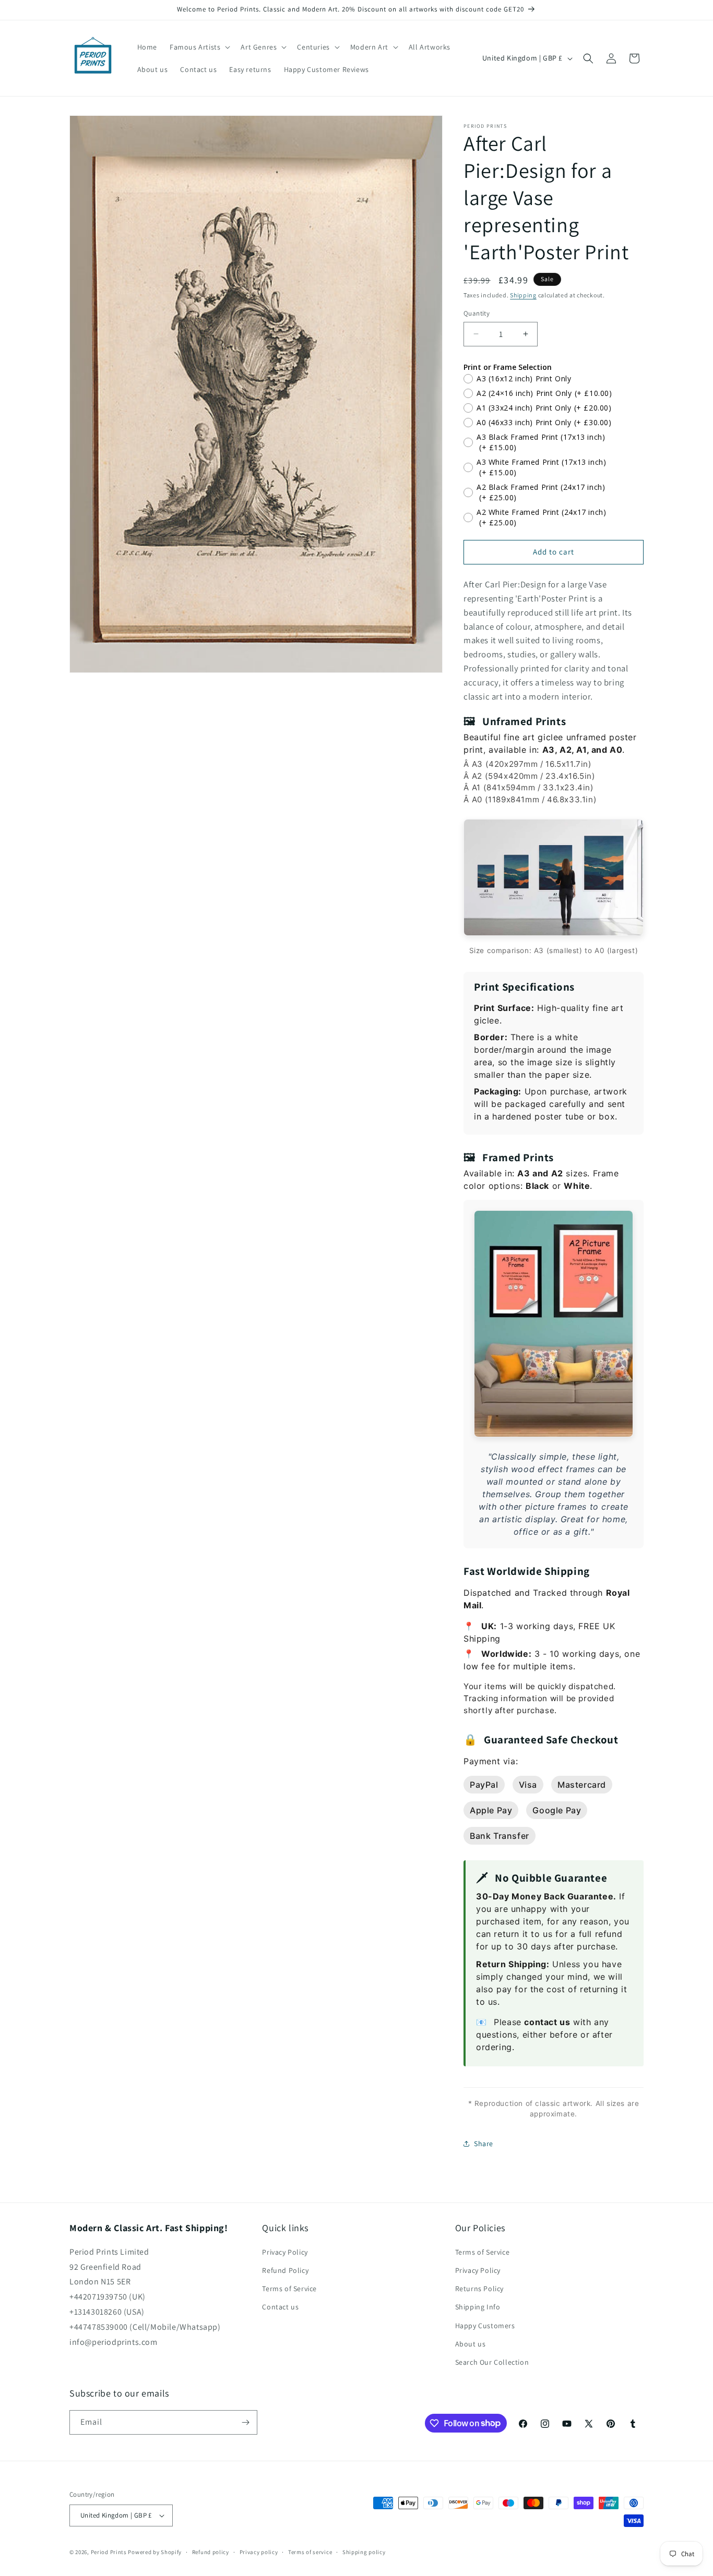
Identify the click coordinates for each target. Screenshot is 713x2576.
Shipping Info (478, 2307)
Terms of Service (289, 2289)
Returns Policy (479, 2289)
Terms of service (310, 2552)
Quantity (477, 313)
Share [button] (484, 2144)
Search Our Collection (492, 2362)
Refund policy (211, 2552)
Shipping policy (364, 2552)
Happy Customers (485, 2326)
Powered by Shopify (155, 2552)
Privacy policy (259, 2552)
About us (471, 2344)
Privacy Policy (285, 2252)
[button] (199, 47)
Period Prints (109, 2552)
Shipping (523, 295)
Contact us (280, 2307)
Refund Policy (285, 2270)
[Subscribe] (245, 2422)
